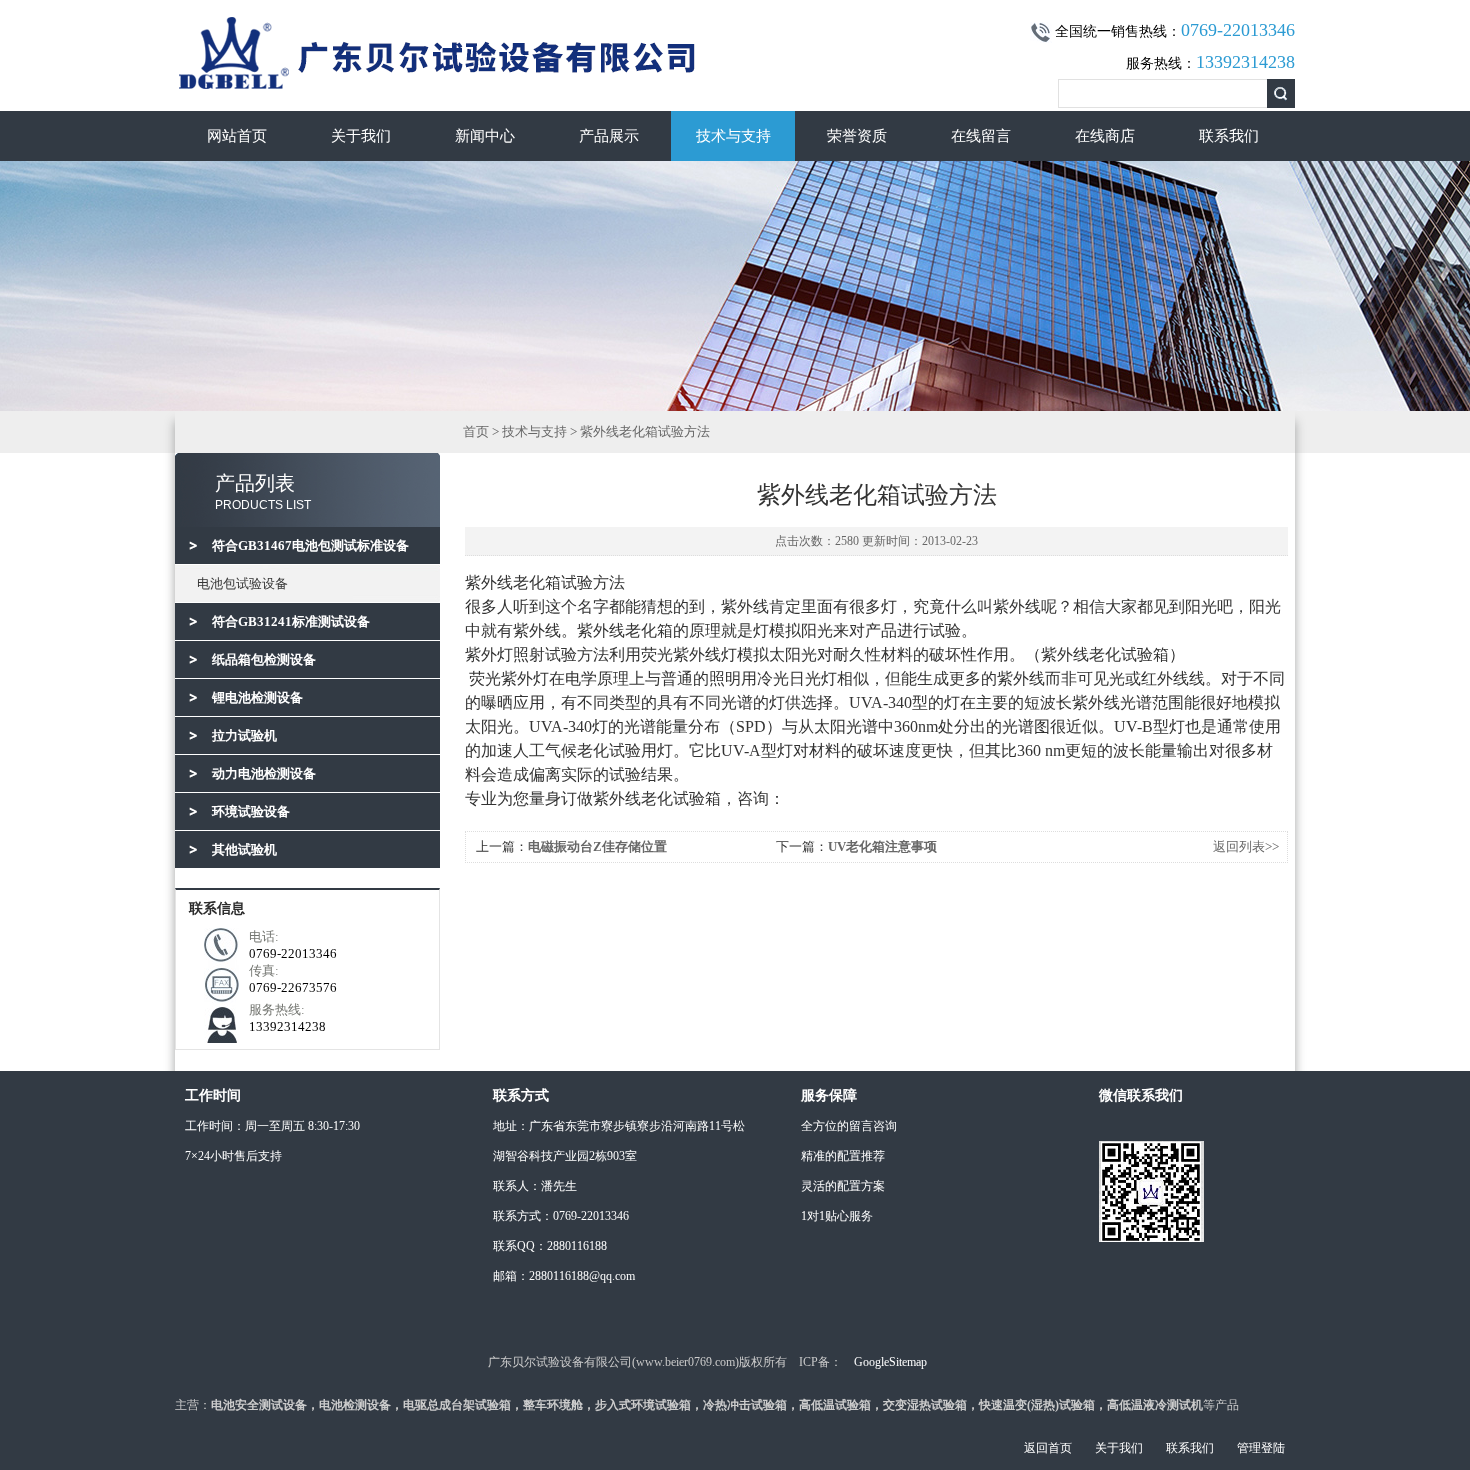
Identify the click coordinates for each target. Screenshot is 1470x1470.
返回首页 (1048, 1448)
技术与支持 (733, 136)
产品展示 (609, 136)
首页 (476, 431)
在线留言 (981, 136)
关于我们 (361, 136)
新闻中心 (485, 136)
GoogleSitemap (890, 1362)
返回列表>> (1246, 846)
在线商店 (1105, 136)
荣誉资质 (857, 136)
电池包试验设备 (242, 583)
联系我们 (1229, 136)
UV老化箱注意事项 (882, 846)
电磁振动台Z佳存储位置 (597, 846)
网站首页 (237, 136)
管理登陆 (1261, 1448)
